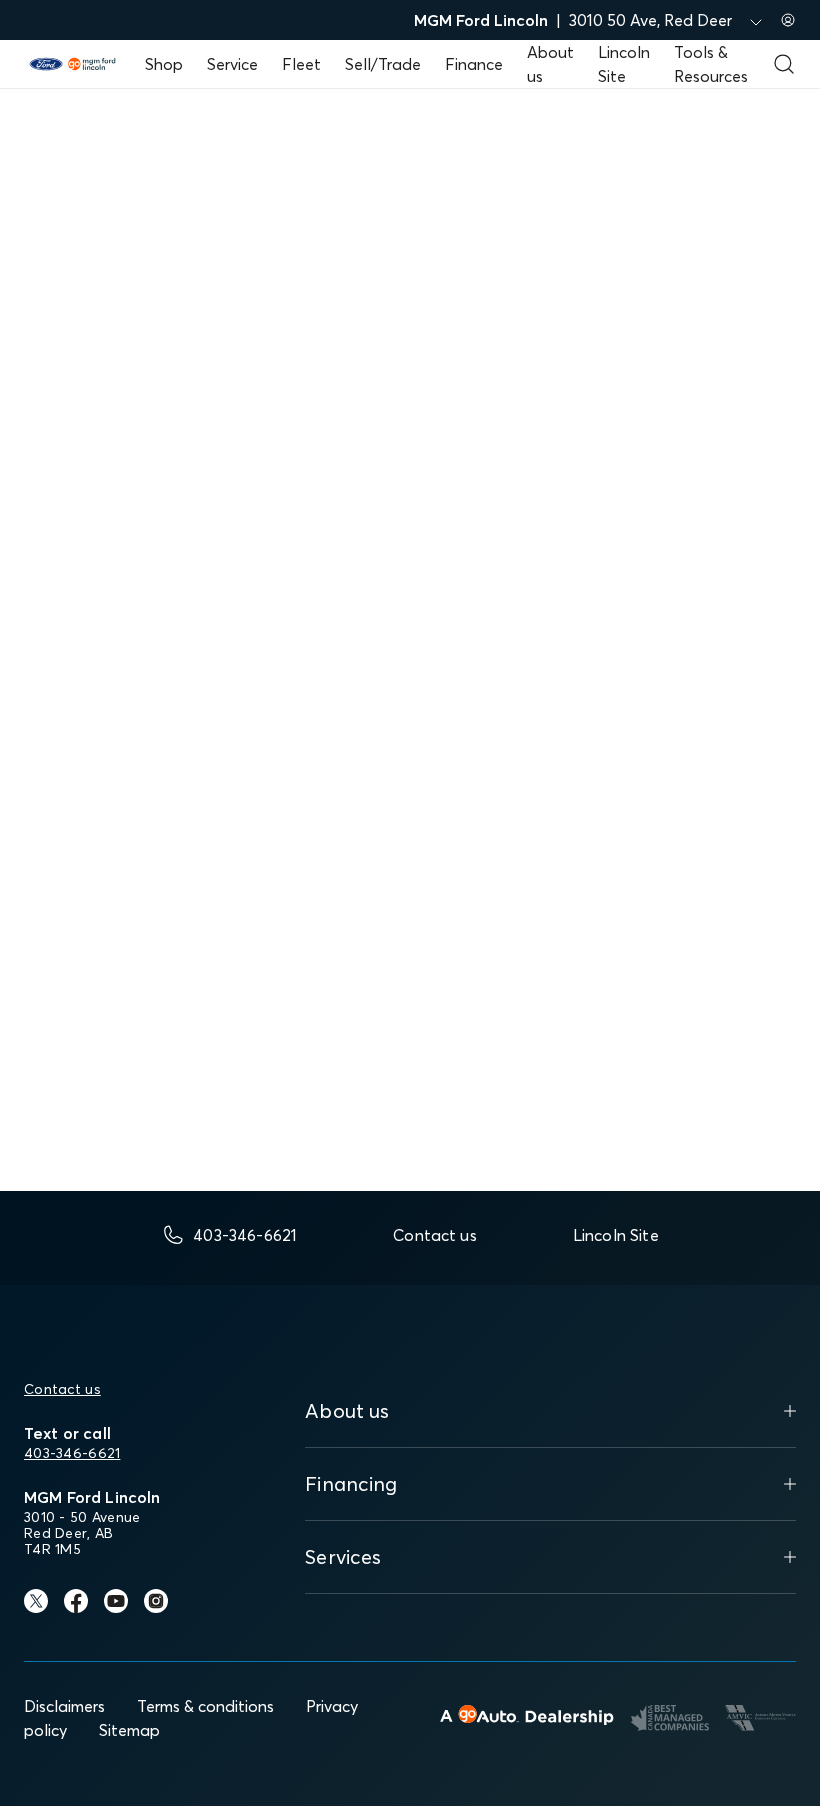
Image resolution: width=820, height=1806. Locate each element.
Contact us (62, 1389)
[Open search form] (784, 64)
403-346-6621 (72, 1453)
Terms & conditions (205, 1706)
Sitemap (129, 1730)
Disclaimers (64, 1706)
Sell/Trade (383, 64)
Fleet (301, 64)
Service (232, 64)
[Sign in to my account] (788, 20)
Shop (164, 64)
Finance (474, 64)
